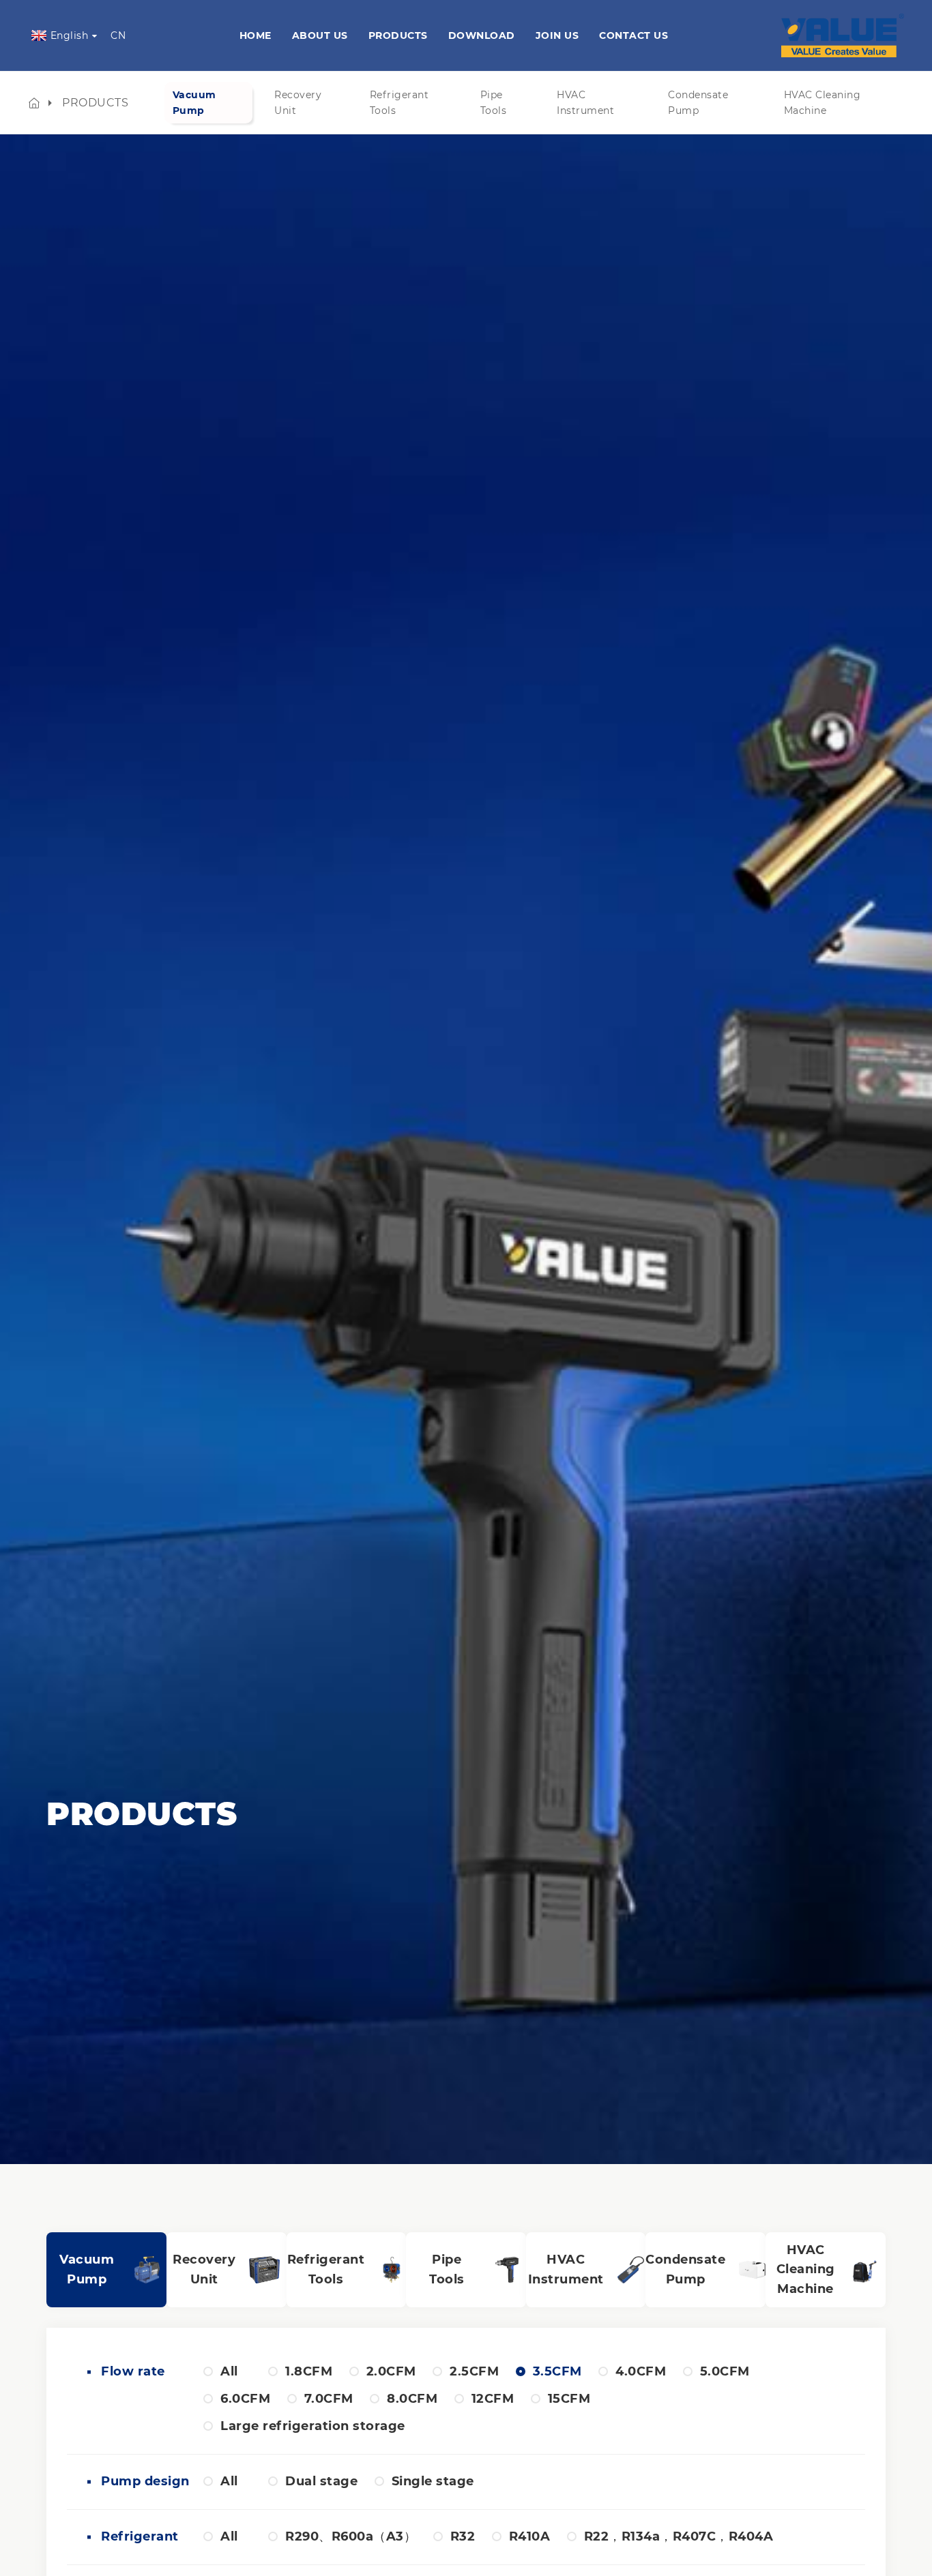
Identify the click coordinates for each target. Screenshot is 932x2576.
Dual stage (321, 2481)
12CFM (493, 2399)
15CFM (569, 2399)
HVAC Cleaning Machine (822, 102)
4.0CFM (641, 2371)
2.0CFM (391, 2371)
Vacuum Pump (194, 102)
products (398, 35)
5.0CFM (725, 2371)
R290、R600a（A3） (351, 2536)
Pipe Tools (494, 102)
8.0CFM (412, 2399)
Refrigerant (128, 2536)
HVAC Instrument (585, 102)
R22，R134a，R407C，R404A (679, 2536)
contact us (634, 35)
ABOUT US (320, 35)
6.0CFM (245, 2399)
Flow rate (128, 2371)
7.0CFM (329, 2399)
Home (256, 35)
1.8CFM (309, 2371)
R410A (530, 2536)
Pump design (128, 2481)
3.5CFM (557, 2371)
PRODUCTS (95, 103)
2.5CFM (474, 2371)
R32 (463, 2536)
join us (557, 35)
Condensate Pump (698, 102)
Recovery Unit (298, 102)
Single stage (433, 2481)
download (482, 35)
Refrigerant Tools (399, 102)
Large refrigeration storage (313, 2426)
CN (118, 35)
